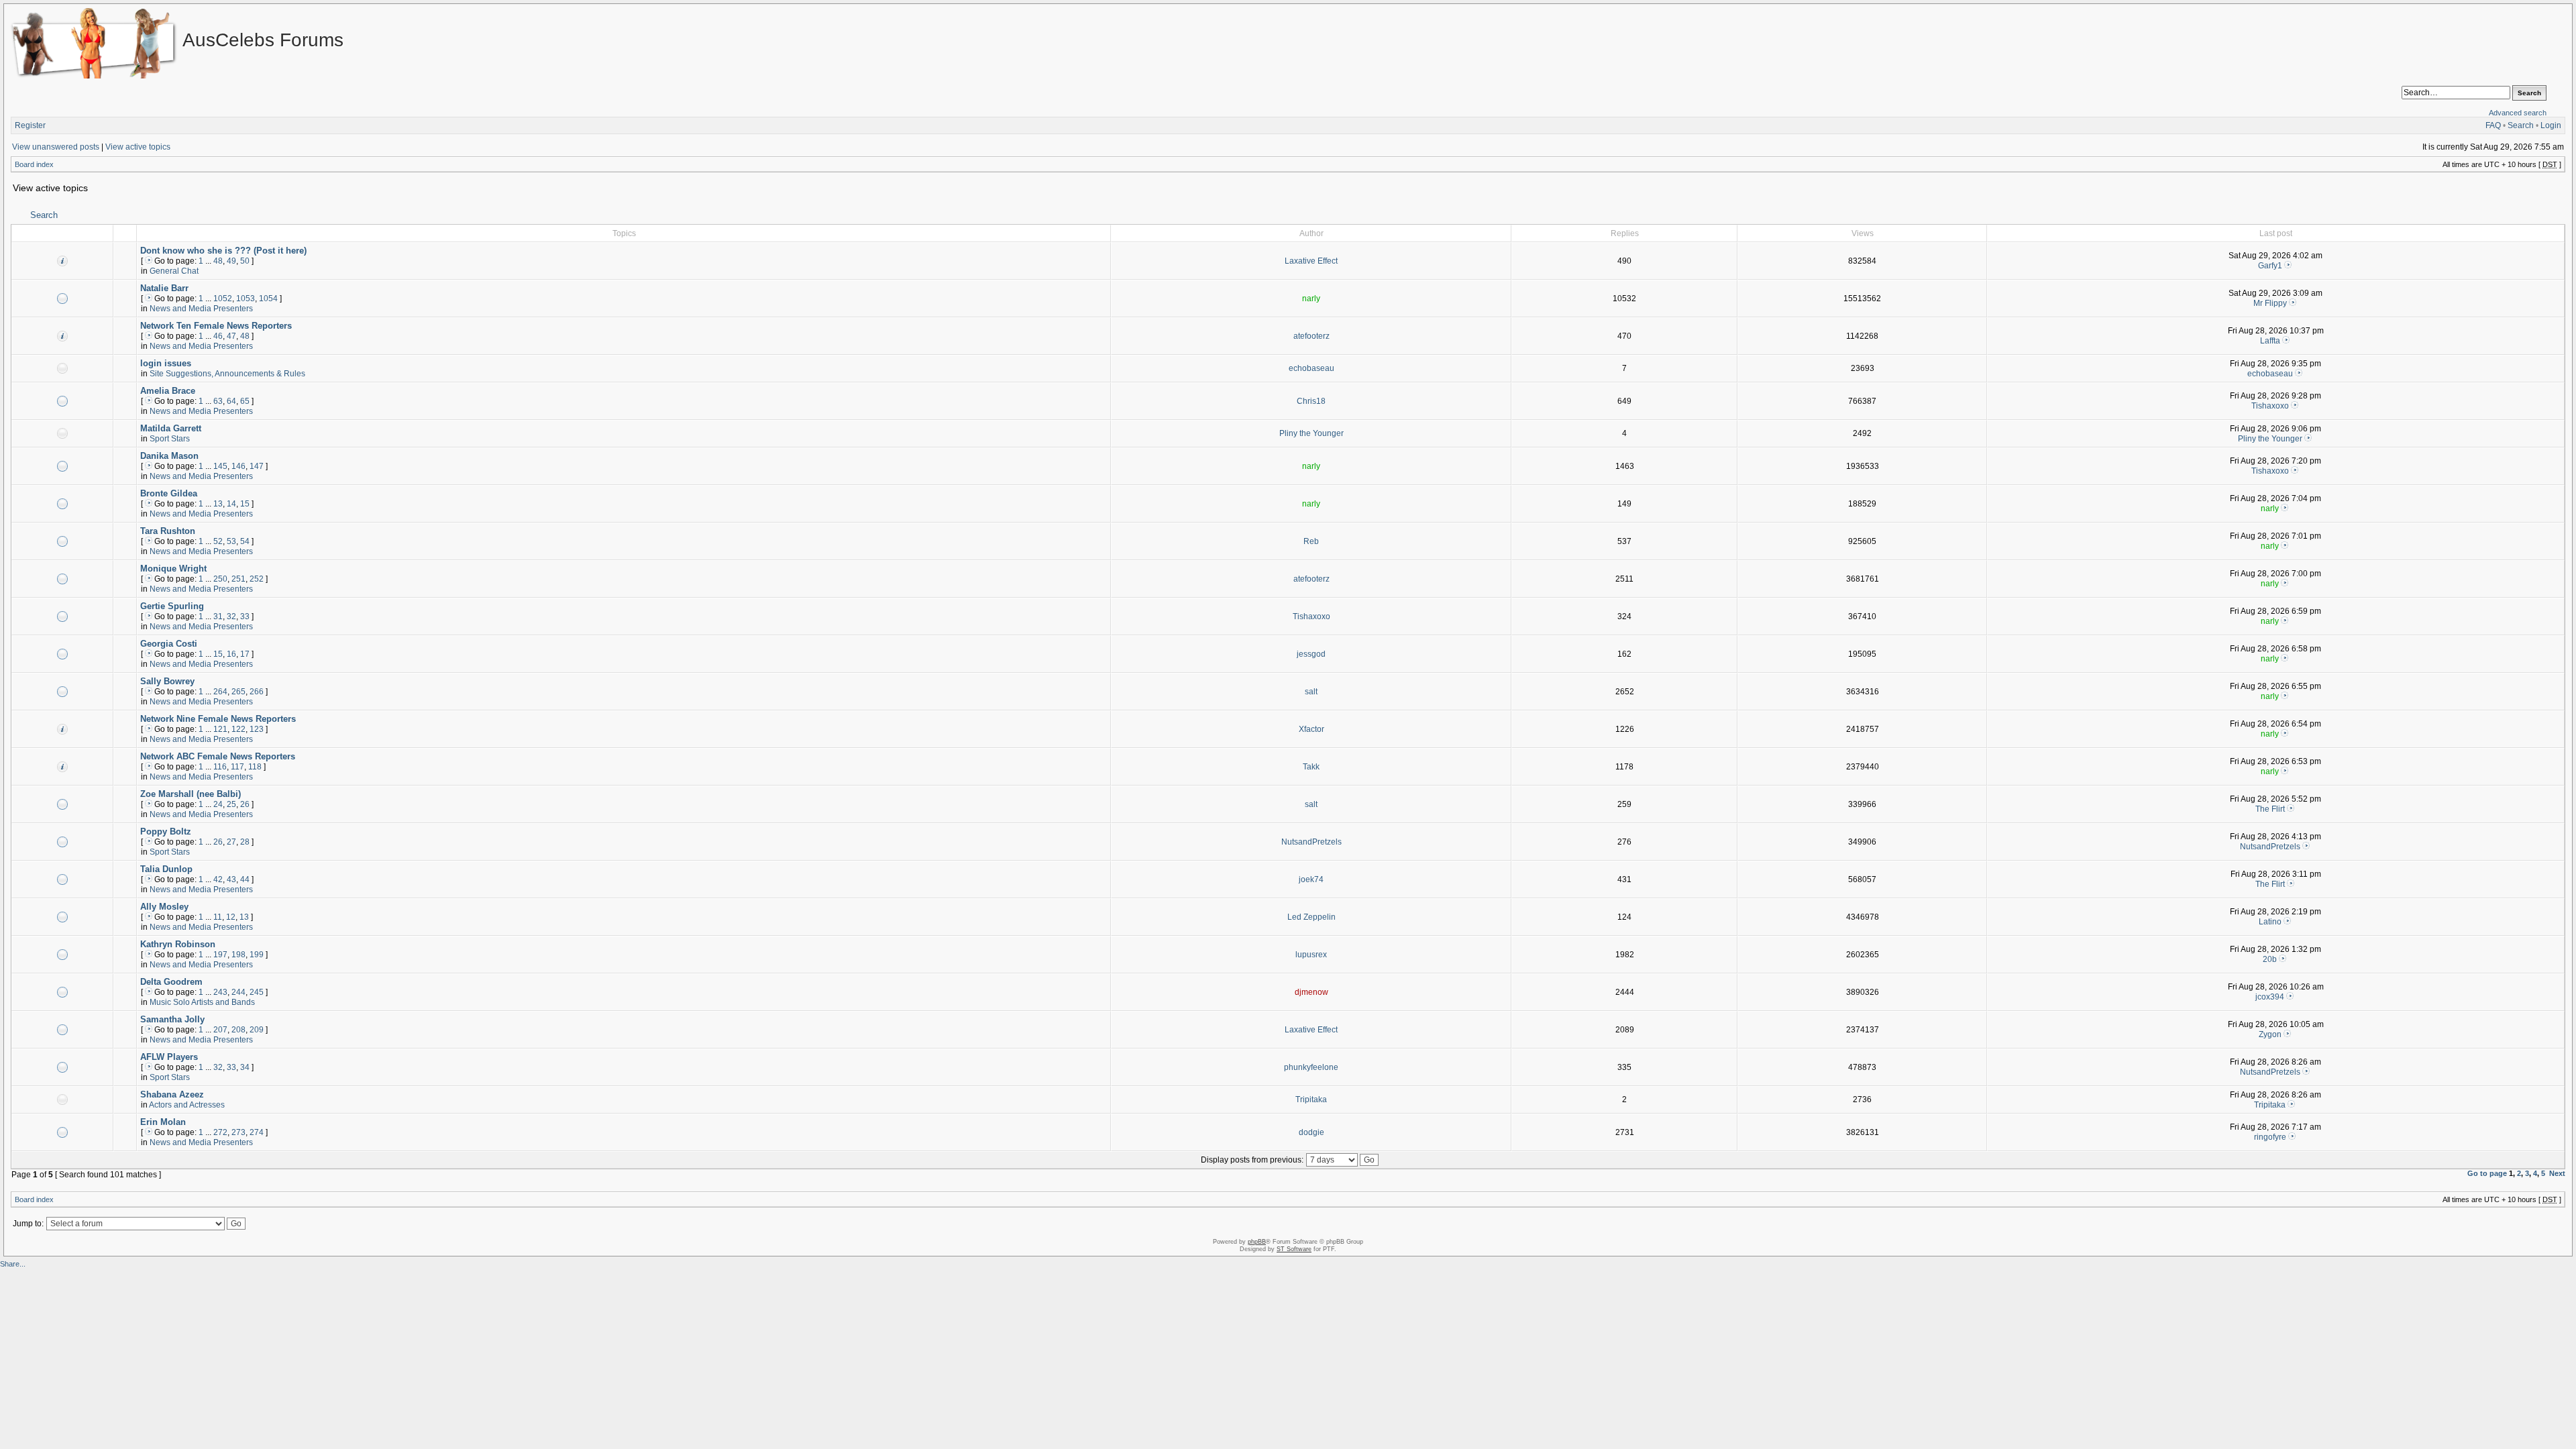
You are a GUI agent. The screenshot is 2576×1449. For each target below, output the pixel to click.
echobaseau (1311, 368)
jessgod (1311, 654)
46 (218, 336)
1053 (246, 299)
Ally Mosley (164, 907)
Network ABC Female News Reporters (218, 756)
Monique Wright (173, 569)
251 (238, 579)
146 (238, 466)
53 (231, 541)
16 (231, 654)
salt (1311, 692)
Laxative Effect (1311, 261)
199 (257, 955)
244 (238, 992)
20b (2270, 959)
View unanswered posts (56, 147)
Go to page (2487, 1173)
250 (220, 579)
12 (231, 917)
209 (257, 1030)
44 (245, 879)
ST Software (1294, 1249)
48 (218, 261)
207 (220, 1030)
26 (245, 804)
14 (231, 504)
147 (257, 466)
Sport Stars (170, 439)
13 (218, 504)
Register (30, 125)
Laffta (2270, 341)
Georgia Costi (169, 644)
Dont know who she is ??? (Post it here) (223, 251)
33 (245, 616)
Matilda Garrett (171, 428)
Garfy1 (2270, 266)
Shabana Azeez (172, 1094)
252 (257, 579)
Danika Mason (169, 456)
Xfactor (1311, 729)
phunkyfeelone (1311, 1067)
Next (2557, 1173)
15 (245, 504)
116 (220, 767)
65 (245, 401)
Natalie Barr (164, 288)
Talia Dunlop (166, 869)
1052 (223, 299)
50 (245, 261)
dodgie (1311, 1132)
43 (231, 879)
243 (220, 992)
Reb (1311, 541)
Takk (1311, 767)
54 (245, 541)
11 (218, 917)
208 (238, 1030)
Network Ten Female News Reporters (216, 326)
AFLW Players (169, 1057)
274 (257, 1132)
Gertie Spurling (172, 606)
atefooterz (1311, 336)
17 (245, 654)
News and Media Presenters (201, 309)
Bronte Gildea (169, 493)
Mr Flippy (2270, 303)
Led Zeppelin (1311, 917)
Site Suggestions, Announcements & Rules (227, 374)
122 (238, 729)
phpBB (1257, 1242)
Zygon (2270, 1034)
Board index (34, 164)
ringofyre (2270, 1137)
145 (220, 466)
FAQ (2493, 125)
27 (231, 842)
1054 (268, 299)
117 (237, 767)
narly (1311, 299)
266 (257, 692)
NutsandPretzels (1311, 842)
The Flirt (2270, 809)
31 (218, 616)
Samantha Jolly (172, 1019)
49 (231, 261)
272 (220, 1132)
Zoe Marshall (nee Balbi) (191, 794)
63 (218, 401)
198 (238, 955)
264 (220, 692)
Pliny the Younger (1311, 433)
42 (218, 879)
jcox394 (2270, 997)
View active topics (138, 147)
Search (2521, 125)
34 (245, 1067)
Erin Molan (163, 1122)
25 (231, 804)
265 (238, 692)
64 (231, 401)
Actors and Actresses (187, 1105)
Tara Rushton (168, 531)
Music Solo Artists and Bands (202, 1002)
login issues (166, 363)
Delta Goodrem (171, 982)
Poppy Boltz (166, 831)
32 (231, 616)
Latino (2270, 922)
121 (220, 729)
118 (255, 767)
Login (2551, 125)
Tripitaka (1311, 1099)
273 (238, 1132)
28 (245, 842)
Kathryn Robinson (178, 944)
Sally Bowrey (167, 681)
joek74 (1311, 879)
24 (218, 804)
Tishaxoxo (2270, 406)
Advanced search (2518, 113)
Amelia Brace (168, 391)
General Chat (174, 271)
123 (257, 729)
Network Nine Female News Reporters (218, 719)
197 (220, 955)
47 (231, 336)
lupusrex (1311, 955)
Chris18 (1311, 401)
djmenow (1311, 992)
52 (218, 541)
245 (257, 992)
